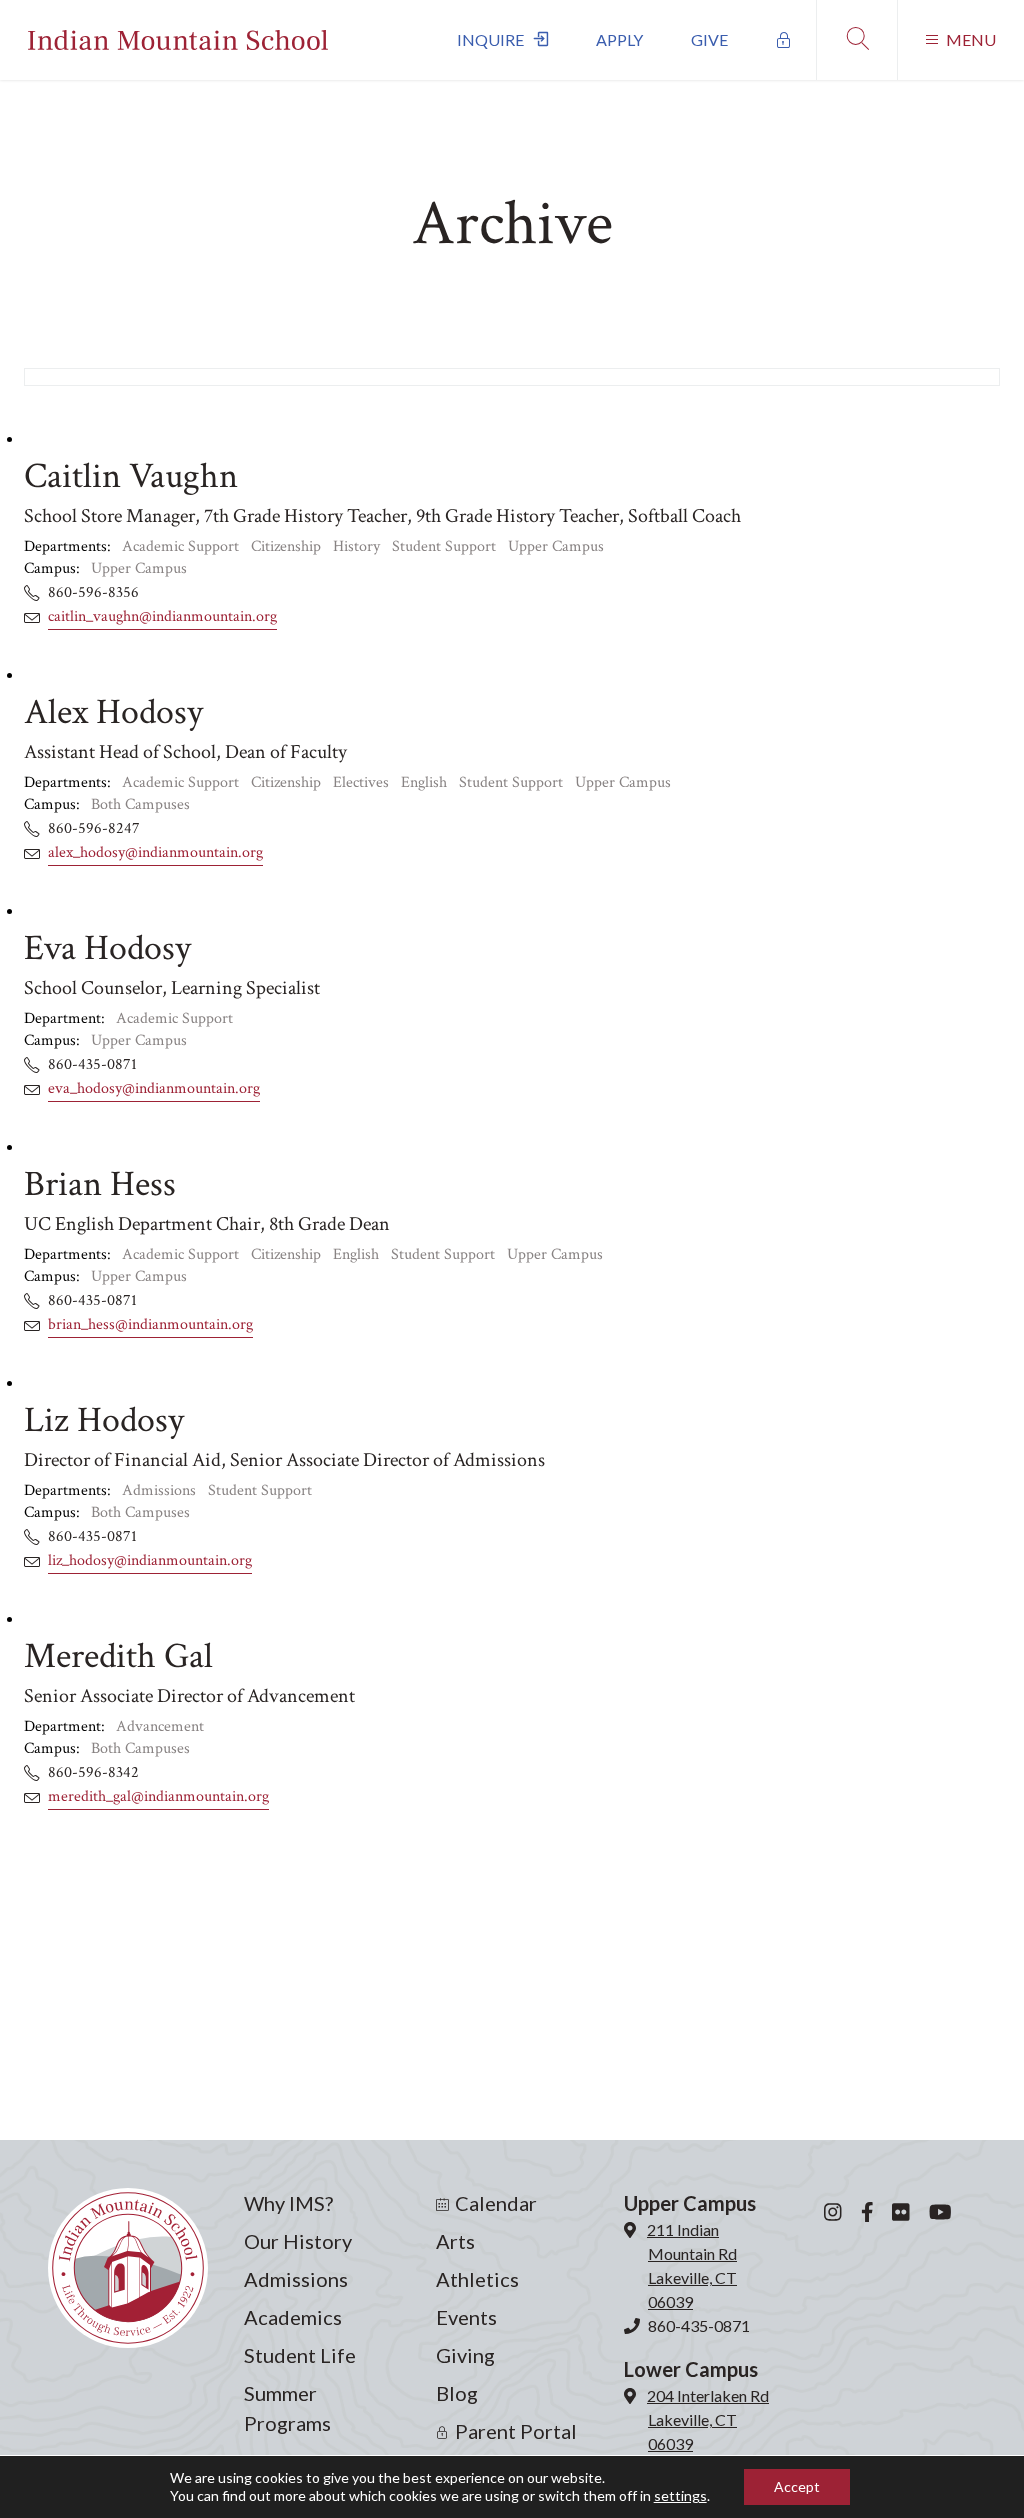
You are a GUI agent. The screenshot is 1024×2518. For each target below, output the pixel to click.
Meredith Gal (118, 1656)
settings (680, 2495)
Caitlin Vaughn (131, 476)
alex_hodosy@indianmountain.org (155, 852)
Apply (619, 39)
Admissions (296, 2279)
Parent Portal (516, 2431)
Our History (298, 2241)
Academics (293, 2317)
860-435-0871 (699, 2325)
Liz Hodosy (104, 1420)
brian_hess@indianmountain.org (150, 1324)
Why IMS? (288, 2203)
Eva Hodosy (107, 948)
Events (466, 2317)
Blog (457, 2393)
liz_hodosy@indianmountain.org (150, 1560)
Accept (797, 2486)
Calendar (496, 2203)
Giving (465, 2355)
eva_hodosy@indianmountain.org (154, 1088)
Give (709, 39)
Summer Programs (287, 2408)
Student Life (300, 2355)
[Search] (856, 40)
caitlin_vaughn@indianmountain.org (162, 616)
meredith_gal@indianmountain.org (158, 1796)
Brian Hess (100, 1184)
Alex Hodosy (113, 712)
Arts (455, 2241)
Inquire (490, 39)
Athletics (477, 2279)
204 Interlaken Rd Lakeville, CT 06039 (708, 2419)
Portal (784, 40)
